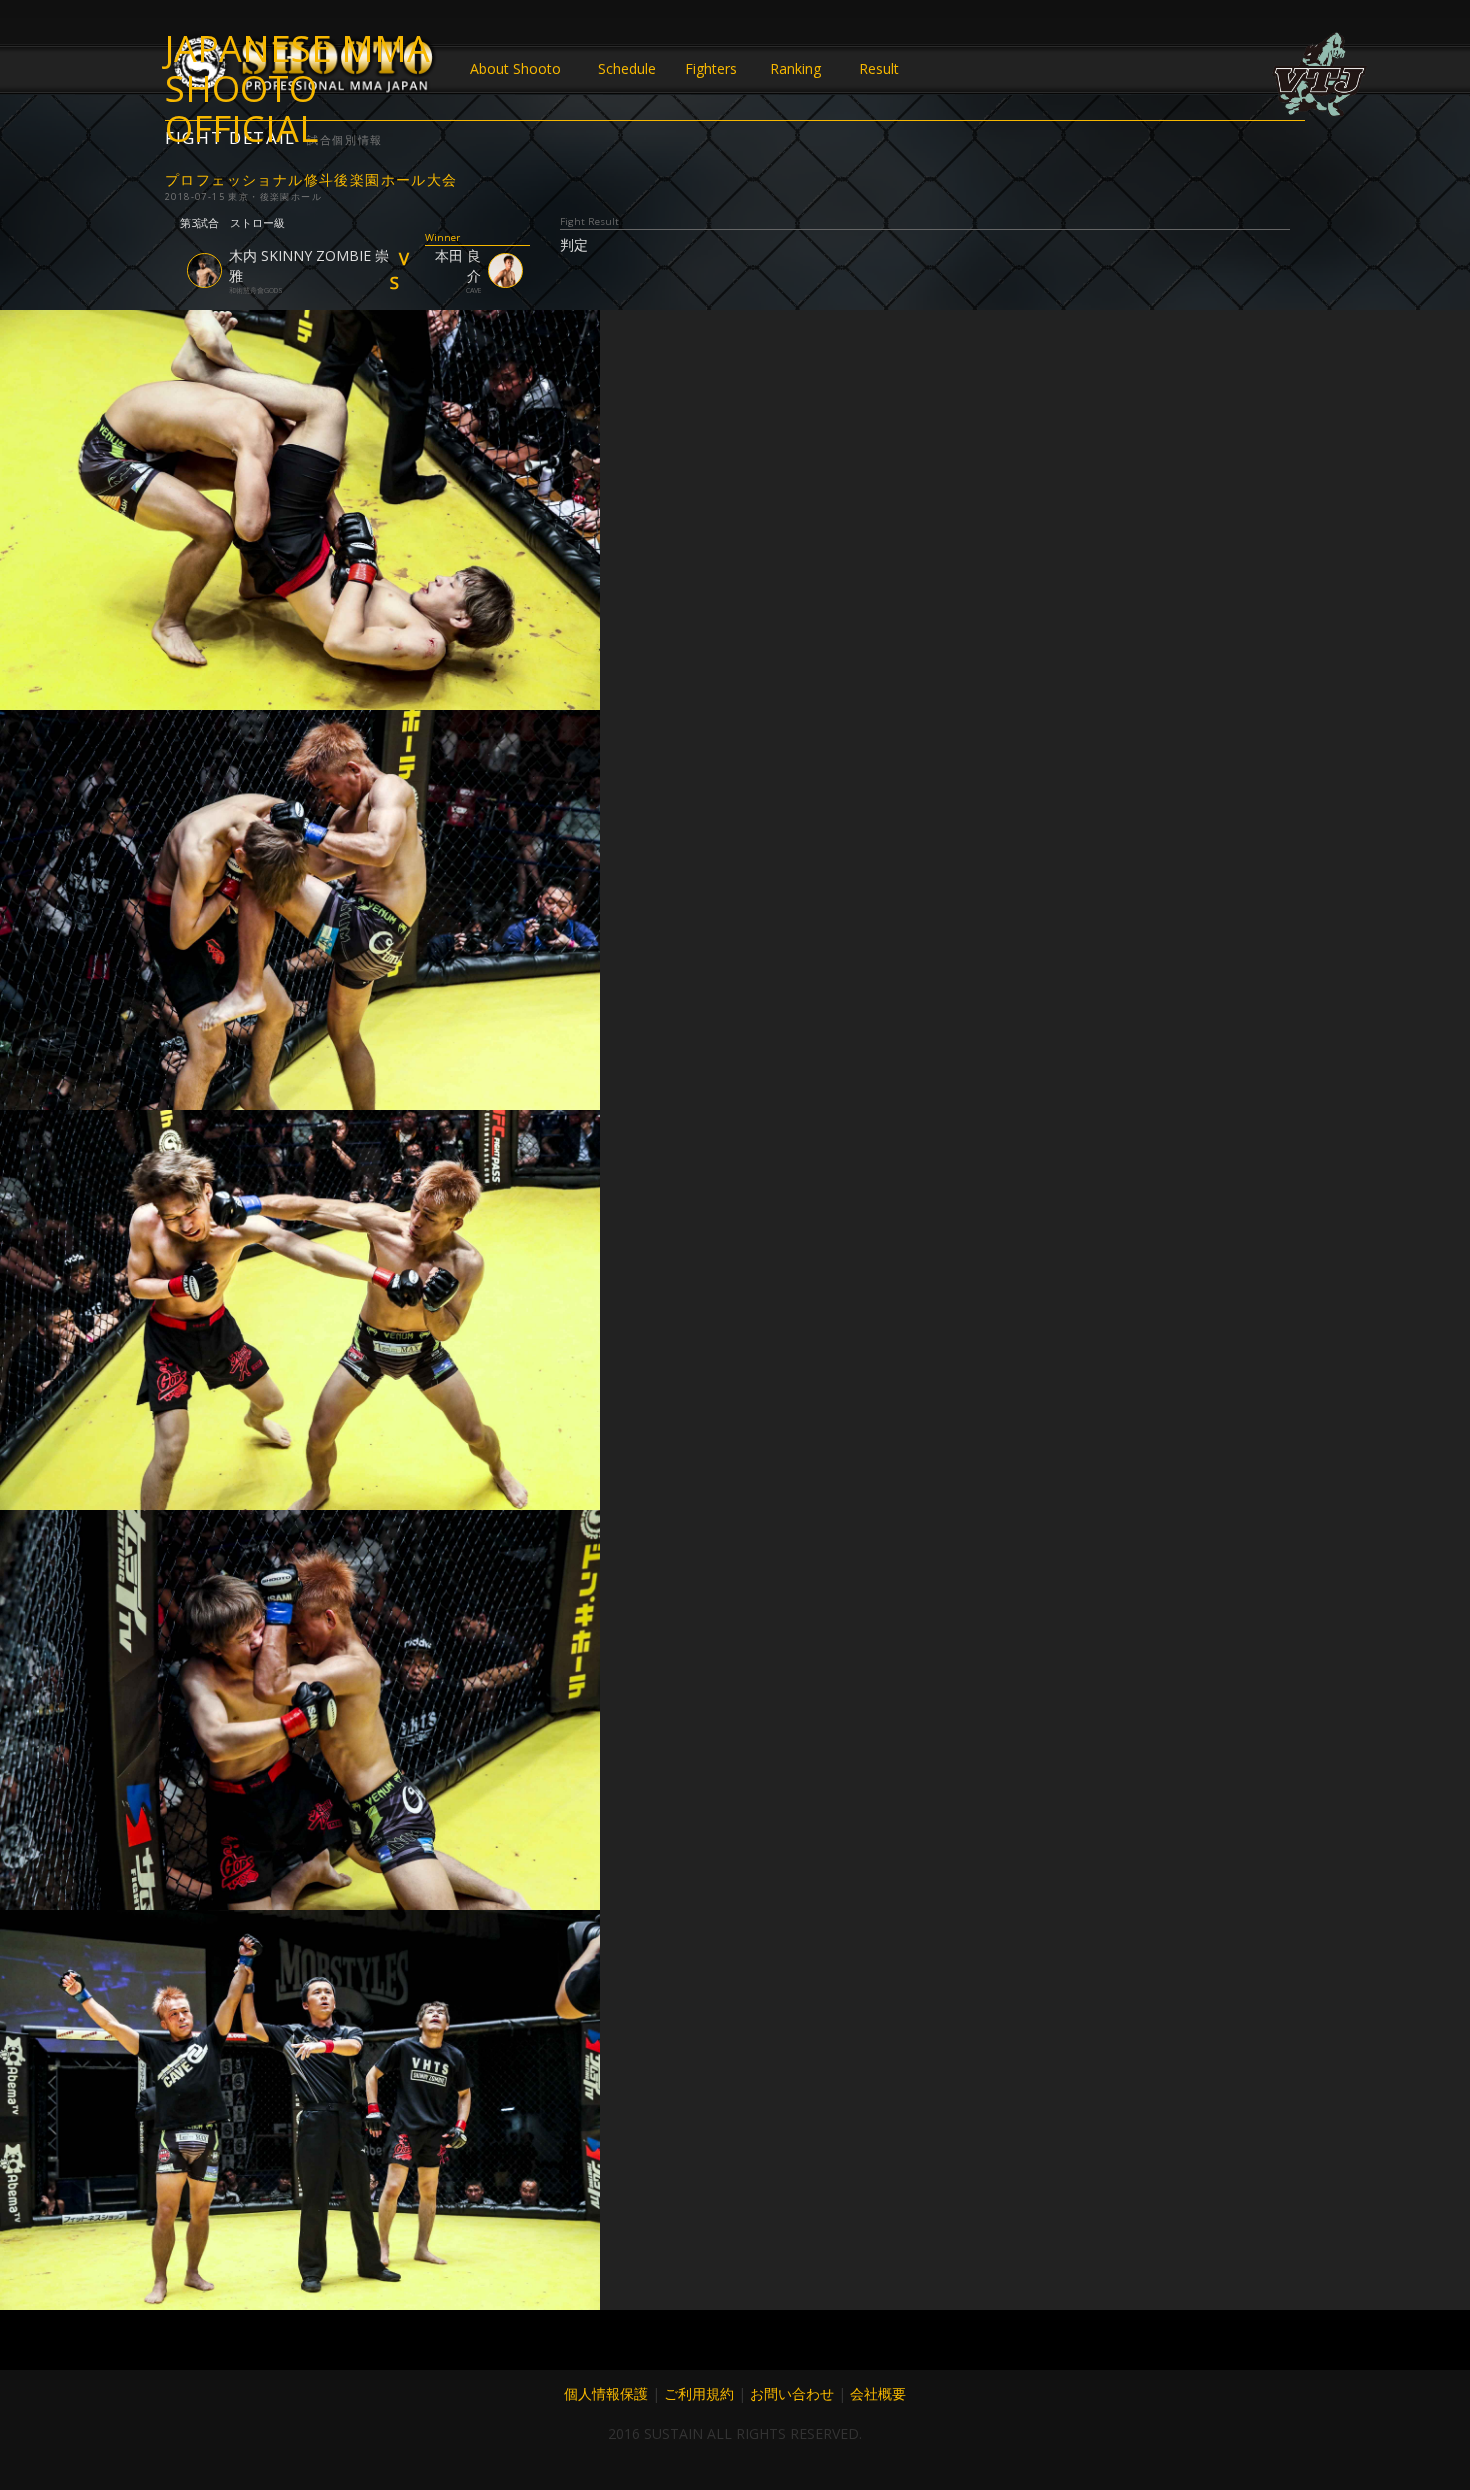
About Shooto (515, 68)
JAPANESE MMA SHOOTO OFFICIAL (297, 69)
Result (879, 68)
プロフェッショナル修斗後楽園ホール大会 (311, 179)
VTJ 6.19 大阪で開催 (1320, 75)
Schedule (627, 68)
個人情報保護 (606, 2393)
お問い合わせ (792, 2393)
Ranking (795, 68)
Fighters (711, 68)
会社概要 (878, 2393)
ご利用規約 (699, 2393)
